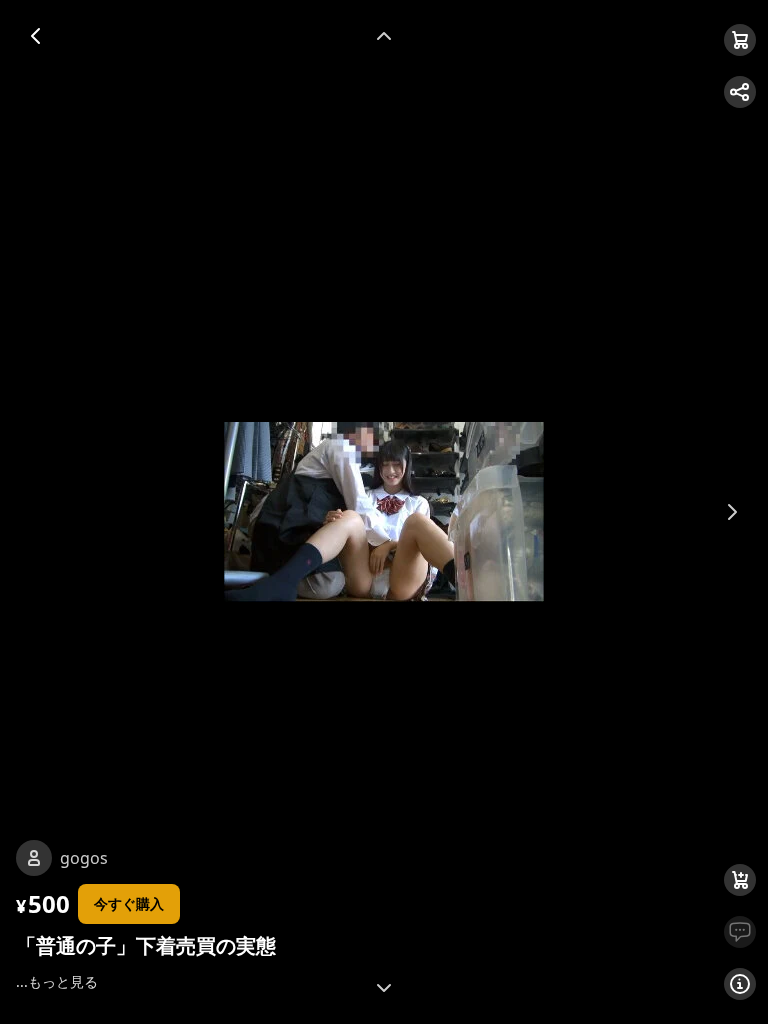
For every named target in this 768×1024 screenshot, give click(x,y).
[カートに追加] (740, 880)
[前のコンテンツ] (384, 36)
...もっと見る (57, 981)
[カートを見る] (740, 40)
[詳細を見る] (740, 984)
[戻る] (36, 36)
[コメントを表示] (740, 932)
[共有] (740, 92)
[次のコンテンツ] (384, 988)
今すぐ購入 (129, 903)
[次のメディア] (732, 512)
